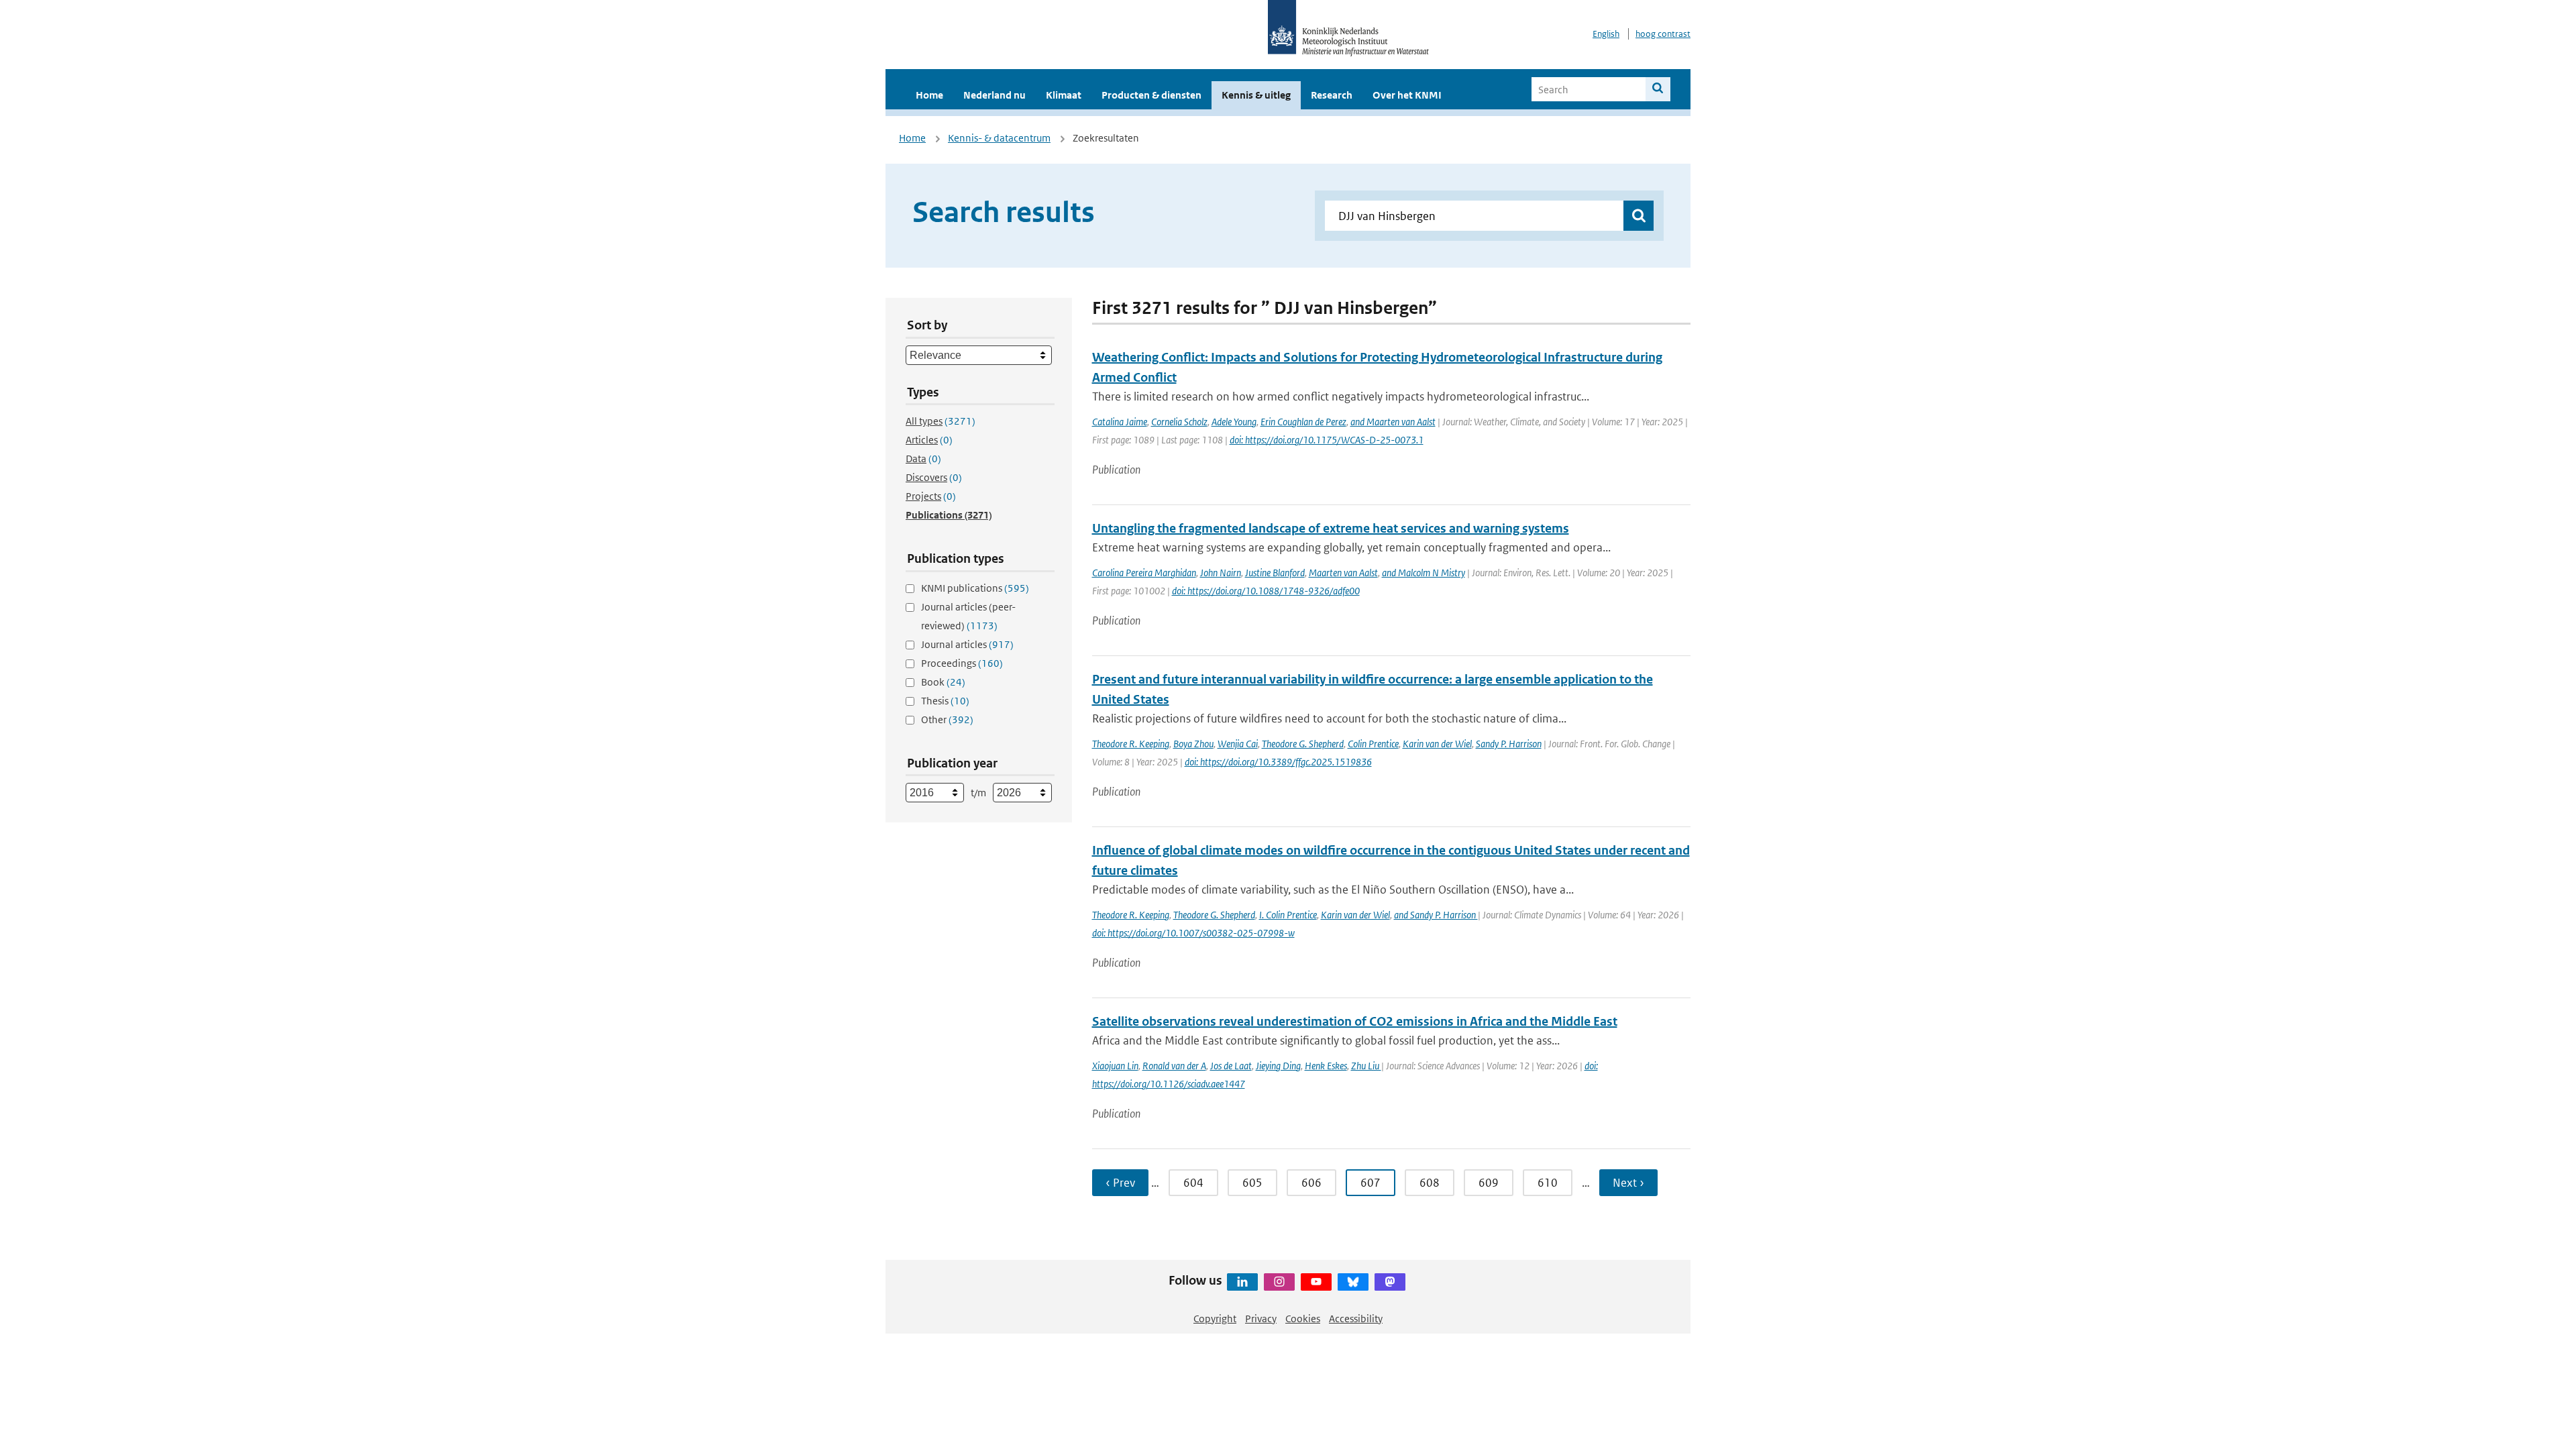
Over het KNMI (1407, 95)
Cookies (1303, 1319)
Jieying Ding (1278, 1066)
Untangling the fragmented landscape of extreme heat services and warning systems (1331, 528)
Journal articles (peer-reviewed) (968, 616)
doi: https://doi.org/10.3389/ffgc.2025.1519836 (1278, 762)
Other (947, 719)
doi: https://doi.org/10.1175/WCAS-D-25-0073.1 (1327, 440)
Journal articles (967, 644)
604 (1193, 1183)
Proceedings (962, 663)
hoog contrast (1663, 34)
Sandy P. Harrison (1509, 744)
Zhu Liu (1366, 1066)
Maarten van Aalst (1343, 573)
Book (943, 682)
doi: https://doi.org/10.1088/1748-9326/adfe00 (1266, 591)
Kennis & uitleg (1256, 95)
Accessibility (1356, 1319)
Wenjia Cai (1238, 744)
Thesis (945, 701)
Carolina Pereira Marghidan (1144, 573)
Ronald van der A (1174, 1066)
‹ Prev (1120, 1183)
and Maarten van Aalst (1393, 422)
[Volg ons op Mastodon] (1390, 1282)
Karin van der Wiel (1437, 744)
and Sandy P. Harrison (1436, 915)
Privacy (1261, 1319)
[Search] (1658, 89)
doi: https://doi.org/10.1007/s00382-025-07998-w (1193, 933)
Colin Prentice (1373, 744)
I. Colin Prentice (1288, 915)
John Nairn (1221, 573)
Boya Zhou (1193, 744)
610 (1548, 1183)
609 (1489, 1183)
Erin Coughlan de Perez (1303, 422)
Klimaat (1064, 95)
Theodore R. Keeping (1131, 744)
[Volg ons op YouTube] (1316, 1282)
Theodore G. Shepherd (1303, 744)
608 (1430, 1183)
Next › (1628, 1183)
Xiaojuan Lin (1115, 1066)
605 (1252, 1183)
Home (929, 95)
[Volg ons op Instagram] (1279, 1282)
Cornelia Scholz (1179, 422)
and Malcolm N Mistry (1424, 573)
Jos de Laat (1231, 1066)
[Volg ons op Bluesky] (1353, 1282)
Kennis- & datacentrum (999, 138)
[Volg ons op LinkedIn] (1242, 1282)
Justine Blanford (1275, 573)
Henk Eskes (1326, 1066)
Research (1332, 95)
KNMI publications (975, 588)
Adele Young (1234, 422)
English (1606, 34)
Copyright (1215, 1319)
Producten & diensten (1151, 95)
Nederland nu (995, 95)
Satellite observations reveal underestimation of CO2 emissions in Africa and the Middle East (1355, 1021)
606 (1311, 1183)
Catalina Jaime (1120, 422)
